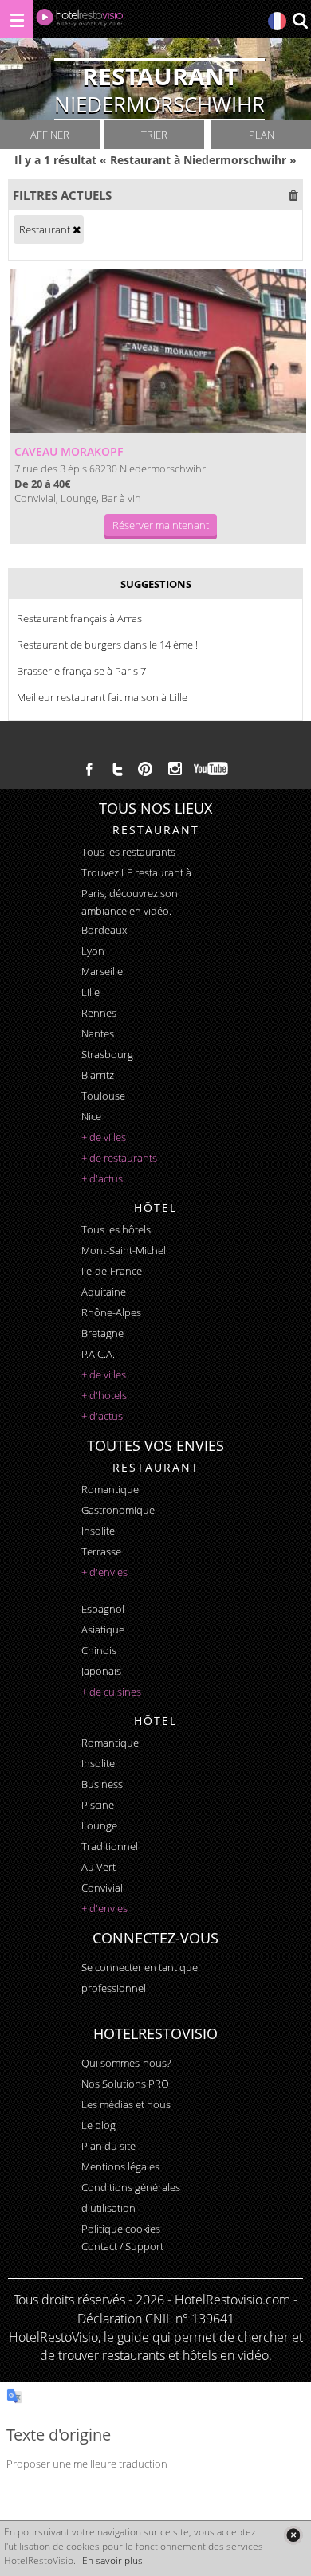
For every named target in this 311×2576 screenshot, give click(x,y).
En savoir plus (112, 2560)
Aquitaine (104, 1292)
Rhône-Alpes (111, 1312)
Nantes (98, 1033)
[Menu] (17, 19)
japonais (101, 1671)
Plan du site (108, 2146)
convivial (102, 1888)
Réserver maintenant (161, 525)
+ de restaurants (119, 1158)
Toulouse (103, 1096)
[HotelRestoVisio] (80, 21)
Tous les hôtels (116, 1229)
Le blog (98, 2125)
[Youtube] (212, 769)
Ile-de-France (112, 1271)
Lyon (93, 951)
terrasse (101, 1551)
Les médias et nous (126, 2104)
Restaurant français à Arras (79, 618)
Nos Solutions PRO (125, 2084)
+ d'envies (104, 1572)
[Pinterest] (145, 769)
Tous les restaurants (128, 852)
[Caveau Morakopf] (158, 351)
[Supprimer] (77, 229)
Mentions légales (120, 2166)
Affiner (50, 135)
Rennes (99, 1013)
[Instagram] (175, 770)
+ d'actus (102, 1178)
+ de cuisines (111, 1692)
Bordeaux (104, 930)
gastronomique (118, 1510)
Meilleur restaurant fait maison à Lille (102, 697)
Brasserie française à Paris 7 (81, 671)
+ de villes (104, 1137)
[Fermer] (293, 2535)
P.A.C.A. (98, 1354)
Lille (91, 992)
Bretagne (102, 1333)
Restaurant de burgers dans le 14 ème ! (107, 645)
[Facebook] (89, 769)
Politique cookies (121, 2229)
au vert (98, 1867)
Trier (154, 135)
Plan (262, 135)
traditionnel (110, 1846)
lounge (99, 1825)
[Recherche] (300, 22)
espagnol (103, 1609)
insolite (98, 1531)
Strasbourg (107, 1054)
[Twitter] (117, 769)
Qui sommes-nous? (126, 2063)
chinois (99, 1650)
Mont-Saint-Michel (124, 1250)
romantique (110, 1489)
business (102, 1784)
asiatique (103, 1629)
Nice (91, 1116)
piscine (98, 1805)
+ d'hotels (104, 1395)
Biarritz (98, 1075)
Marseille (102, 971)
